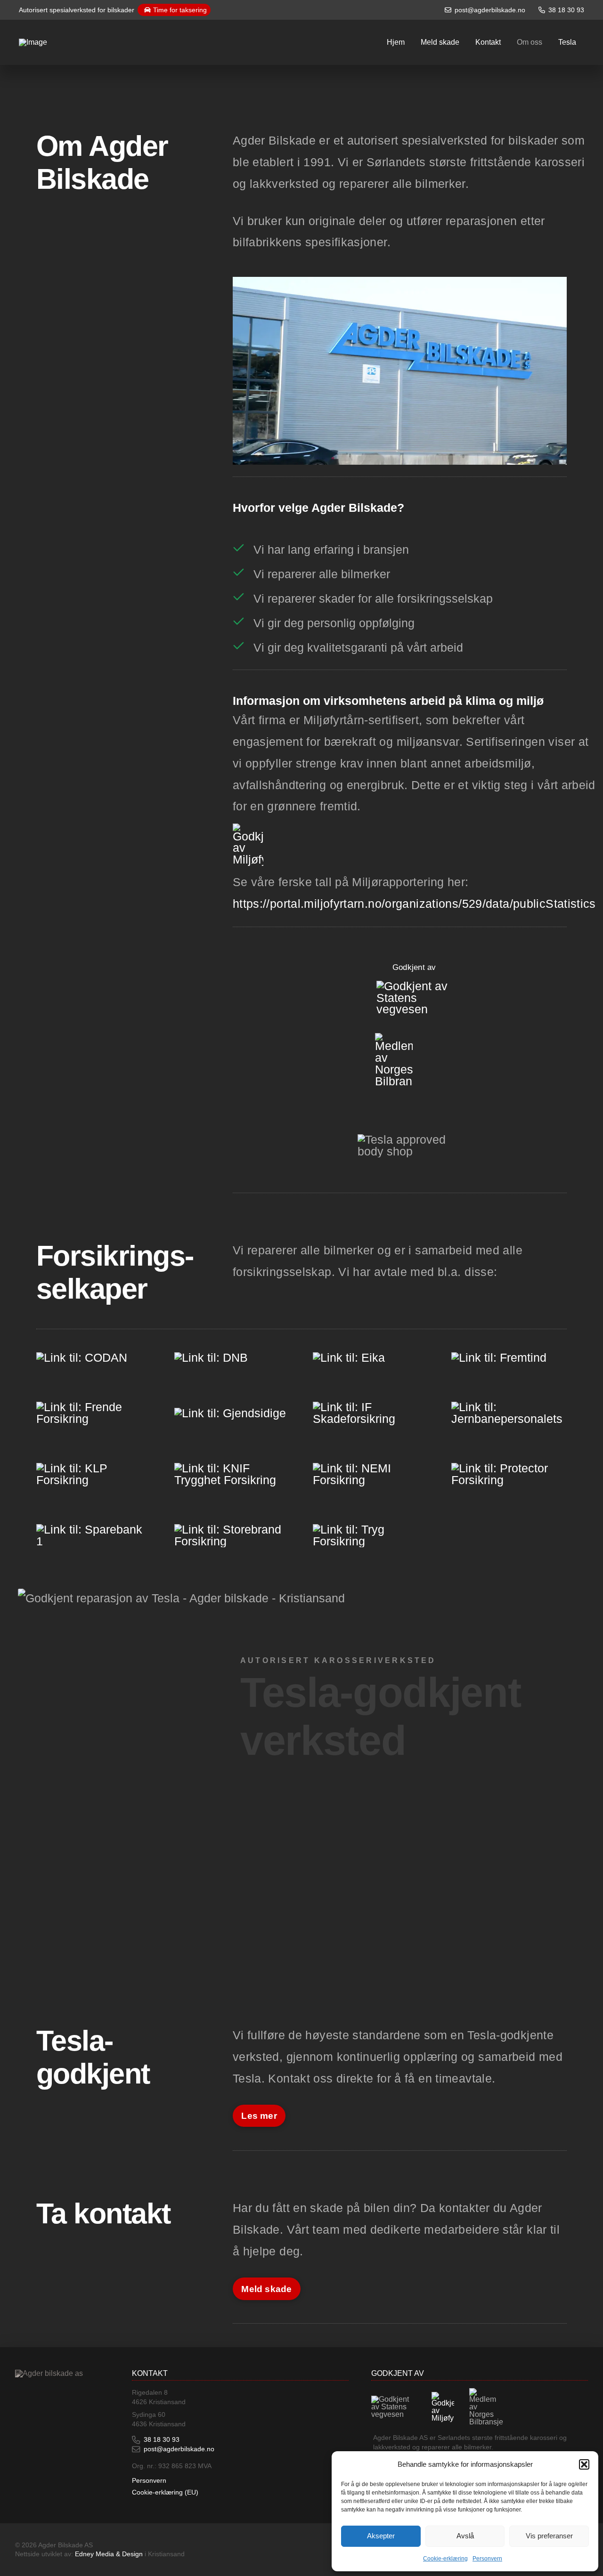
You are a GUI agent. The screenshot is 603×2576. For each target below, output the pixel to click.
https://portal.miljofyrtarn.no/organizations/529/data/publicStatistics (414, 904)
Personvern (487, 2559)
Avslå (465, 2536)
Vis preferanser (549, 2536)
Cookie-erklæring (445, 2559)
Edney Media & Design (109, 2554)
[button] (584, 2464)
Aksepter (381, 2536)
